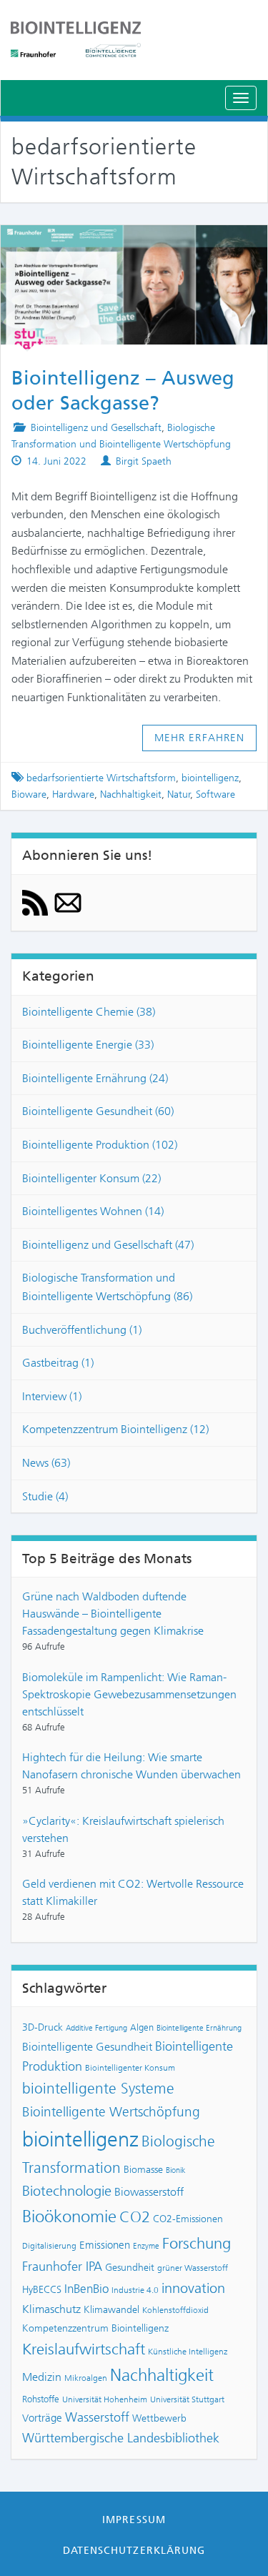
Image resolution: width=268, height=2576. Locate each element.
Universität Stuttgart (187, 2399)
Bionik (176, 2170)
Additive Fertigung (96, 2028)
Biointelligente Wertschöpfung (111, 2112)
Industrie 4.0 (135, 2290)
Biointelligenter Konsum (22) (91, 1178)
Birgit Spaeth (144, 461)
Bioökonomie (69, 2216)
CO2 (135, 2217)
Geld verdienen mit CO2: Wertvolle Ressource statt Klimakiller (133, 1892)
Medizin (42, 2377)
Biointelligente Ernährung (199, 2028)
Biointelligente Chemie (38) (89, 1012)
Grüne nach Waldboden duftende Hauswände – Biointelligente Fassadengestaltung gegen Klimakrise (113, 1614)
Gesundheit (130, 2267)
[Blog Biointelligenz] (134, 39)
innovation (193, 2288)
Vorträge (42, 2418)
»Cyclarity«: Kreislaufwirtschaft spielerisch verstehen (123, 1829)
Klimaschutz (51, 2309)
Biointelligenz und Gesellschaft (96, 428)
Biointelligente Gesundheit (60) (98, 1111)
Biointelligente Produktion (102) (100, 1145)
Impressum (134, 2520)
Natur (179, 794)
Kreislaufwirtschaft (84, 2349)
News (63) (46, 1463)
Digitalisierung (49, 2246)
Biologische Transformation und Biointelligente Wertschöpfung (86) (107, 1287)
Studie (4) (45, 1496)
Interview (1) (52, 1396)
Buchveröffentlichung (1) (82, 1330)
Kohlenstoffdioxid (175, 2310)
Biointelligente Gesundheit (87, 2047)
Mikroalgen (86, 2378)
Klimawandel (111, 2309)
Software (215, 794)
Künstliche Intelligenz (188, 2352)
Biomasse (143, 2169)
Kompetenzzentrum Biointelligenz (95, 2328)
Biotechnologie (67, 2191)
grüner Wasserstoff (193, 2268)
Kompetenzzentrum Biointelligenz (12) (115, 1429)
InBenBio (86, 2289)
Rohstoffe (41, 2399)
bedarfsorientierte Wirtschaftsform (101, 778)
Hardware (73, 794)
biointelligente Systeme (98, 2089)
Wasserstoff (97, 2417)
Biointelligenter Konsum (130, 2068)
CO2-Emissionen (188, 2219)
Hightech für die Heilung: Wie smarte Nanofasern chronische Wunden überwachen (131, 1766)
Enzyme (146, 2246)
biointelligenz (210, 778)
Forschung (197, 2243)
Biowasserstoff (149, 2192)
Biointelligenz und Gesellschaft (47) (108, 1245)
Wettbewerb (159, 2418)
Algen (142, 2027)
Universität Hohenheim (105, 2399)
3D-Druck (43, 2027)
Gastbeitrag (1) (58, 1363)
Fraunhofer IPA (62, 2267)
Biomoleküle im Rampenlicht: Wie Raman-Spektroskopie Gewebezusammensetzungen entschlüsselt (129, 1694)
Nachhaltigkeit (131, 794)
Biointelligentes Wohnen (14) (93, 1211)
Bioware (29, 794)
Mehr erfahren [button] (200, 738)
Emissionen (105, 2245)
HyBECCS (42, 2289)
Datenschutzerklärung (134, 2550)
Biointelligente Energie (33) (88, 1045)
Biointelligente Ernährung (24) (95, 1078)
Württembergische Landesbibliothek (121, 2438)
